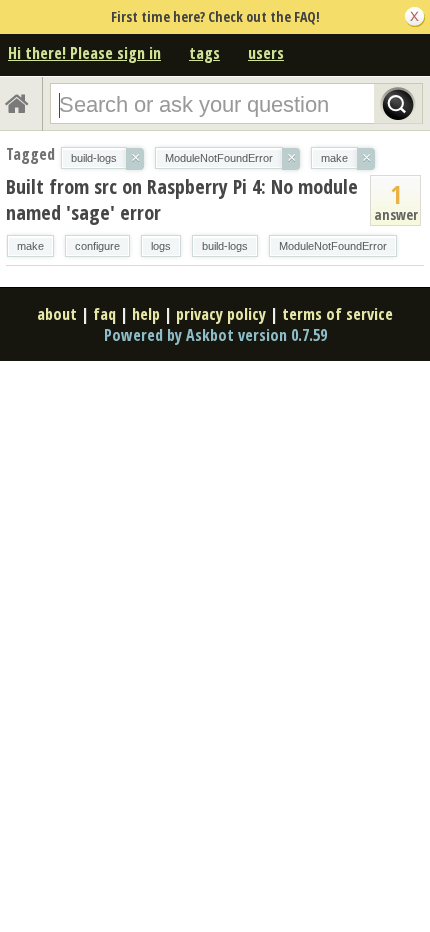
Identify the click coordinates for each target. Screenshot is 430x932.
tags (204, 53)
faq (104, 314)
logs (161, 246)
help (146, 314)
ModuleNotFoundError (333, 246)
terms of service (337, 314)
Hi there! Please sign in (84, 53)
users (266, 53)
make (30, 246)
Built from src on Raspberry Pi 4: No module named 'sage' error (182, 199)
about (57, 314)
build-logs (225, 246)
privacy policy (221, 314)
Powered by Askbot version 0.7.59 (215, 335)
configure (97, 246)
